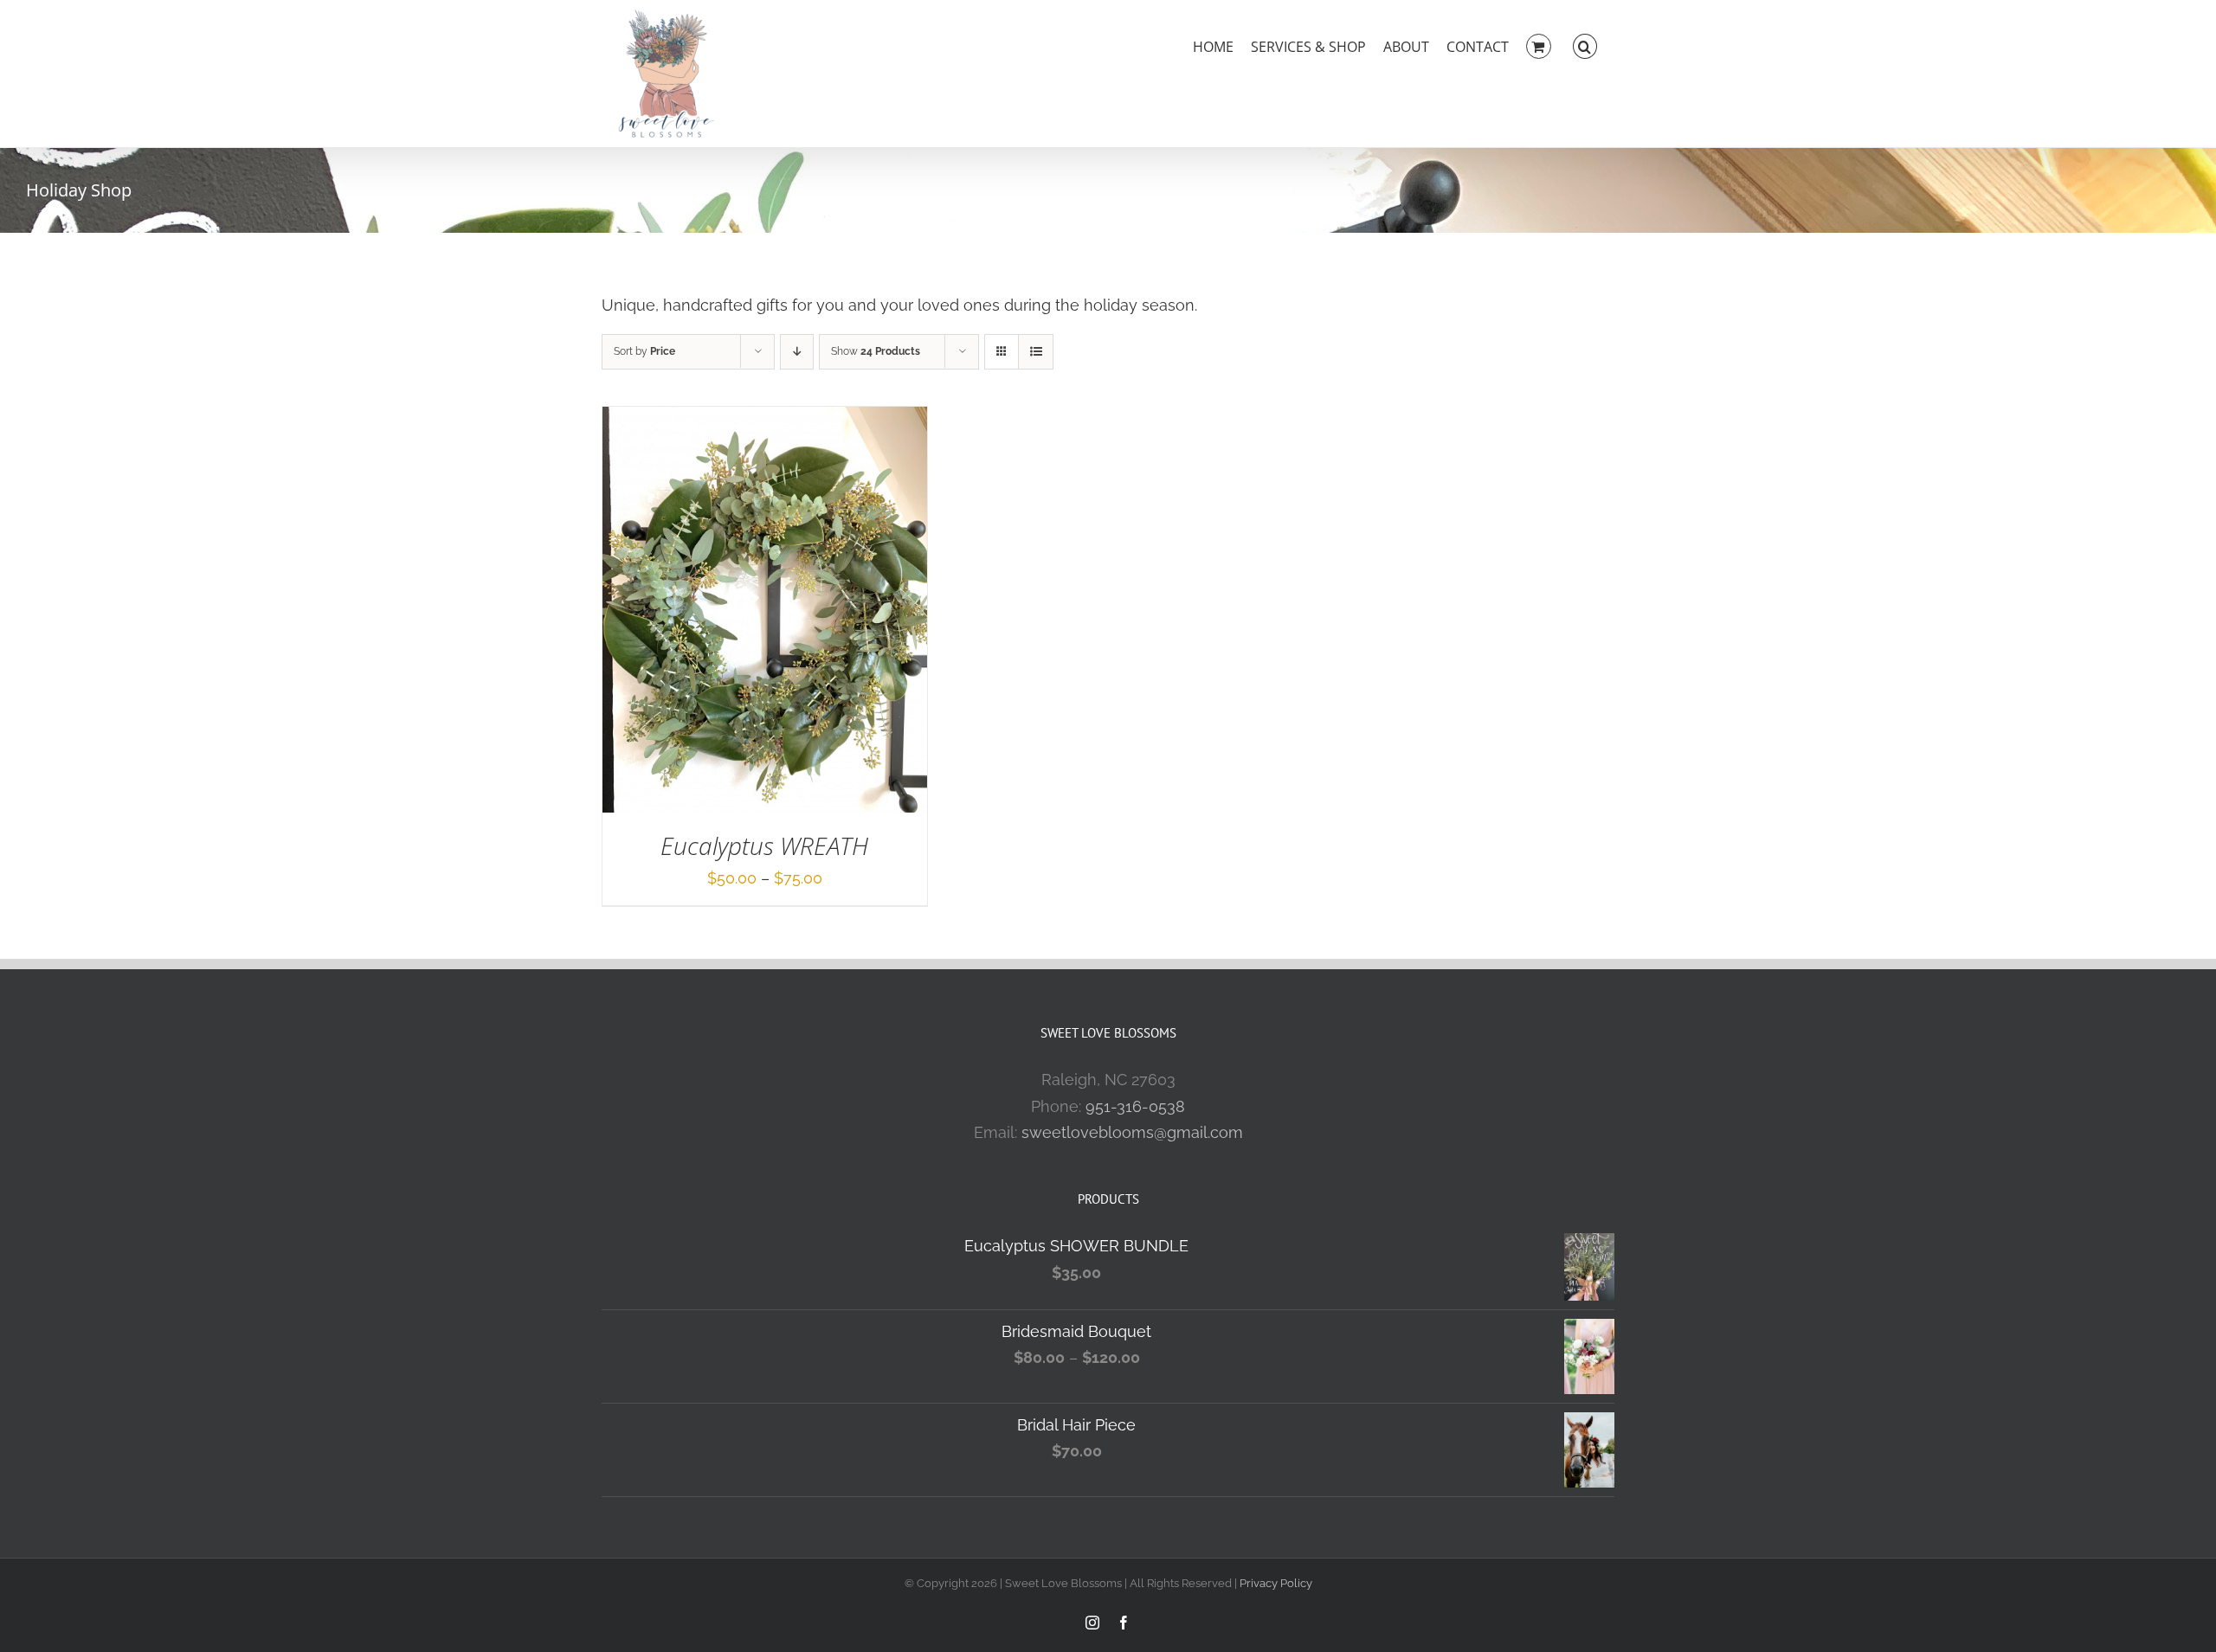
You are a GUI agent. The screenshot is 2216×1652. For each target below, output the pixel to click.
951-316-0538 (1135, 1106)
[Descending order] (797, 352)
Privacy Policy (1276, 1583)
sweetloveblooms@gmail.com (1132, 1132)
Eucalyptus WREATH (764, 845)
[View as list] (1036, 352)
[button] (1585, 45)
